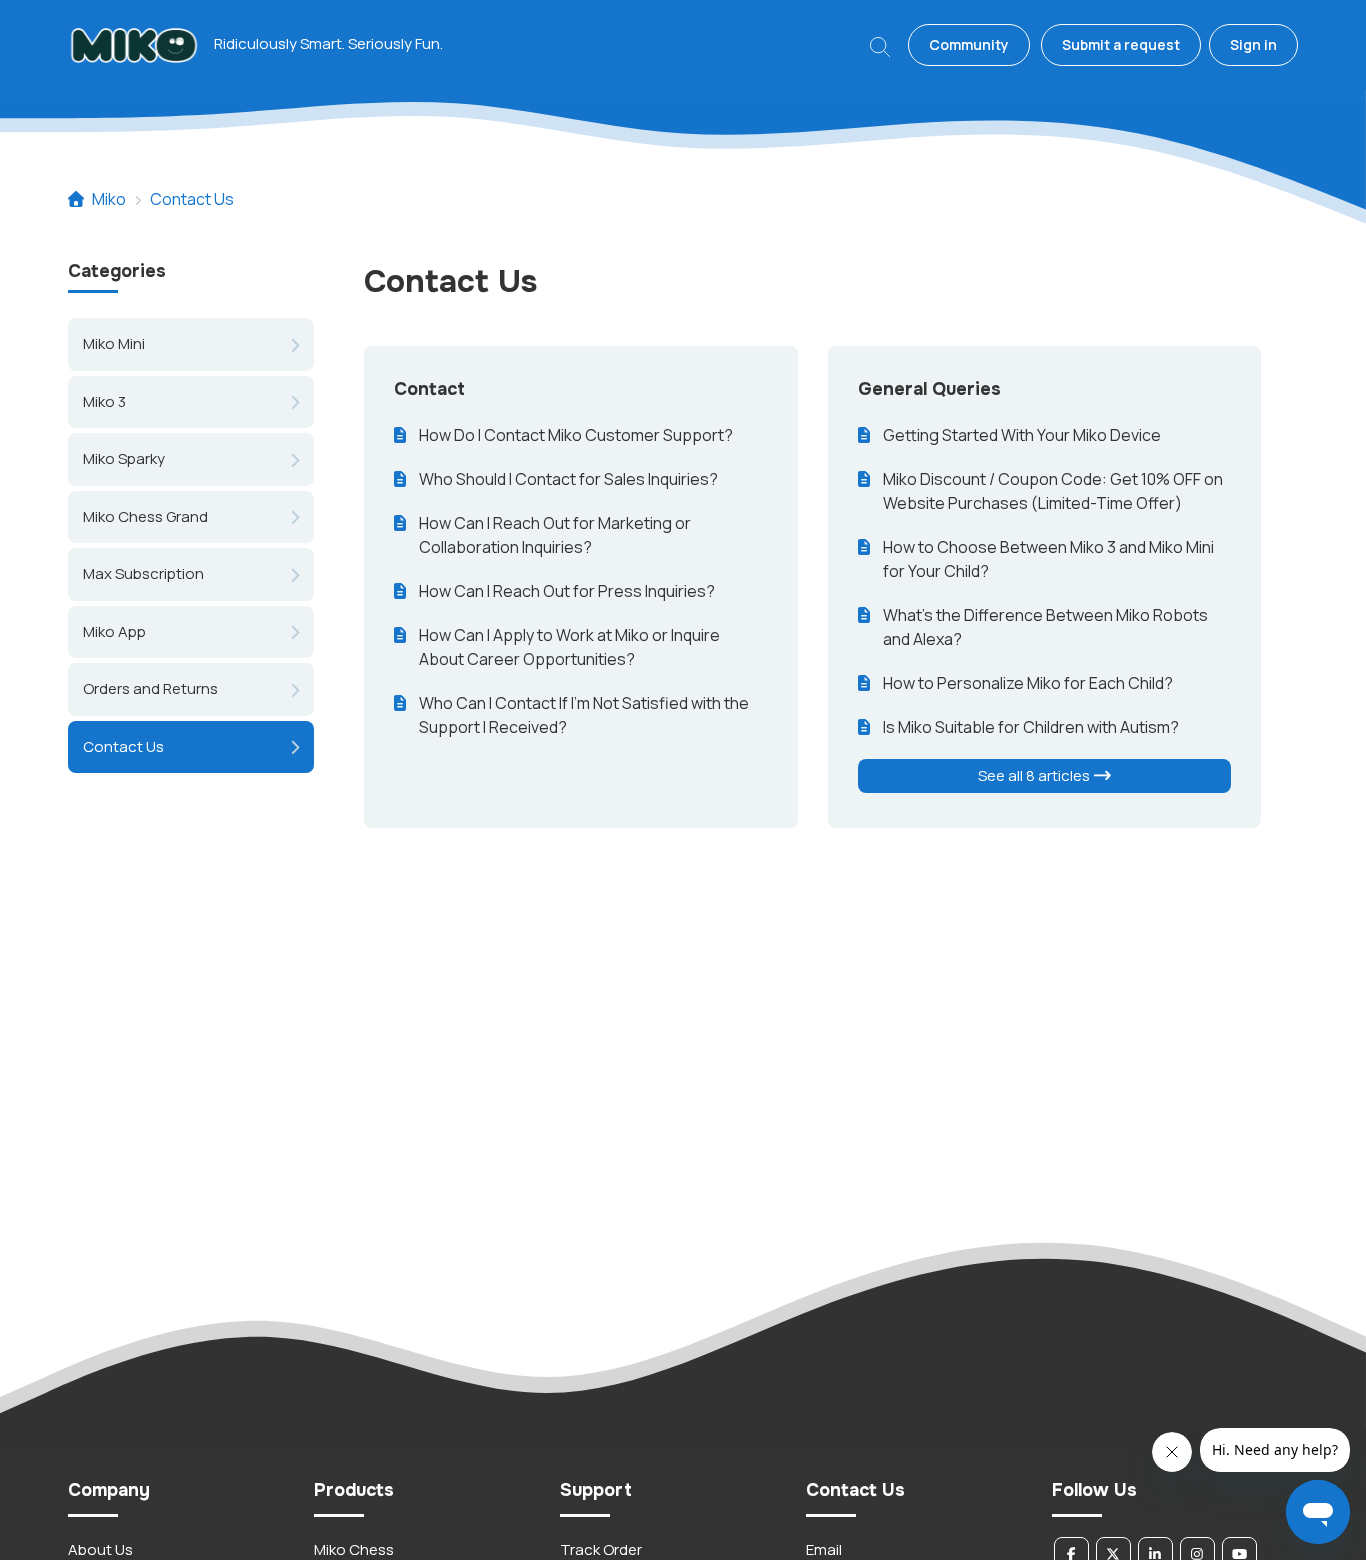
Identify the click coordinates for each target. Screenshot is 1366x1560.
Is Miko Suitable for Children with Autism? (1031, 727)
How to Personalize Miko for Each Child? (1028, 683)
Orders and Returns (150, 688)
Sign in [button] (1253, 44)
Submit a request (1121, 44)
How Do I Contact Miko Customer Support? (576, 435)
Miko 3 (104, 400)
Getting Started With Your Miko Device (1022, 435)
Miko (109, 199)
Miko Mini (114, 343)
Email (824, 1549)
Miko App (114, 630)
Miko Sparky (124, 458)
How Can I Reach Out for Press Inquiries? (567, 591)
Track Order (601, 1549)
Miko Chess (354, 1549)
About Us (100, 1549)
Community (969, 44)
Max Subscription (143, 573)
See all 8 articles (1035, 775)
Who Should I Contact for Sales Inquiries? (568, 479)
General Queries (929, 389)
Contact (429, 389)
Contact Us (192, 199)
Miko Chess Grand (145, 515)
